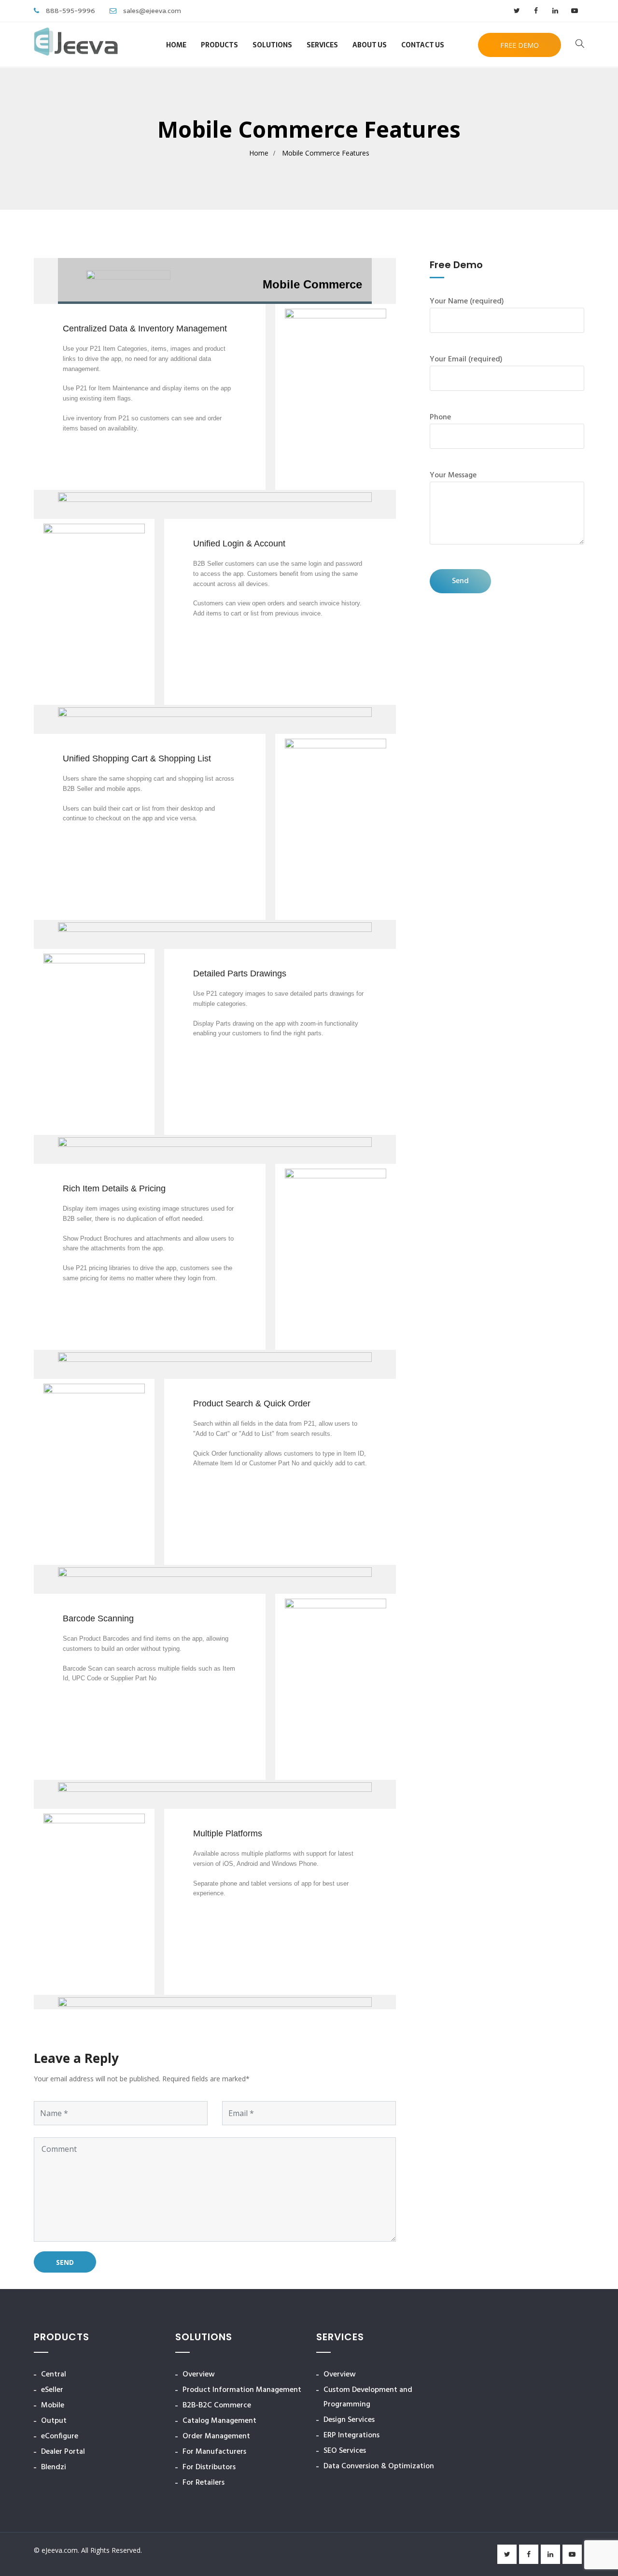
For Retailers (204, 2483)
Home (176, 45)
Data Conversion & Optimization (379, 2466)
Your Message (453, 475)
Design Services (349, 2420)
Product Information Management (242, 2390)
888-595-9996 (70, 11)
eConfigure (60, 2436)
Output (54, 2421)
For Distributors (209, 2467)
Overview (199, 2375)
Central (54, 2375)
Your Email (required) (466, 359)
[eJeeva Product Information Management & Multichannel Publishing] (76, 44)
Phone (440, 417)
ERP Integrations (351, 2435)
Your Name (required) (467, 301)
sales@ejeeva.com (152, 11)
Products (219, 45)
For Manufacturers (214, 2452)
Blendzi (54, 2467)
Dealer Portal (63, 2452)
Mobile (53, 2405)
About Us (370, 45)
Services (322, 45)
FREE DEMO (520, 45)
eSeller (52, 2390)
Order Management (216, 2436)
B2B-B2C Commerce (217, 2405)
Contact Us (423, 45)
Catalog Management (219, 2421)
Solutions (272, 45)
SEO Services (345, 2451)
